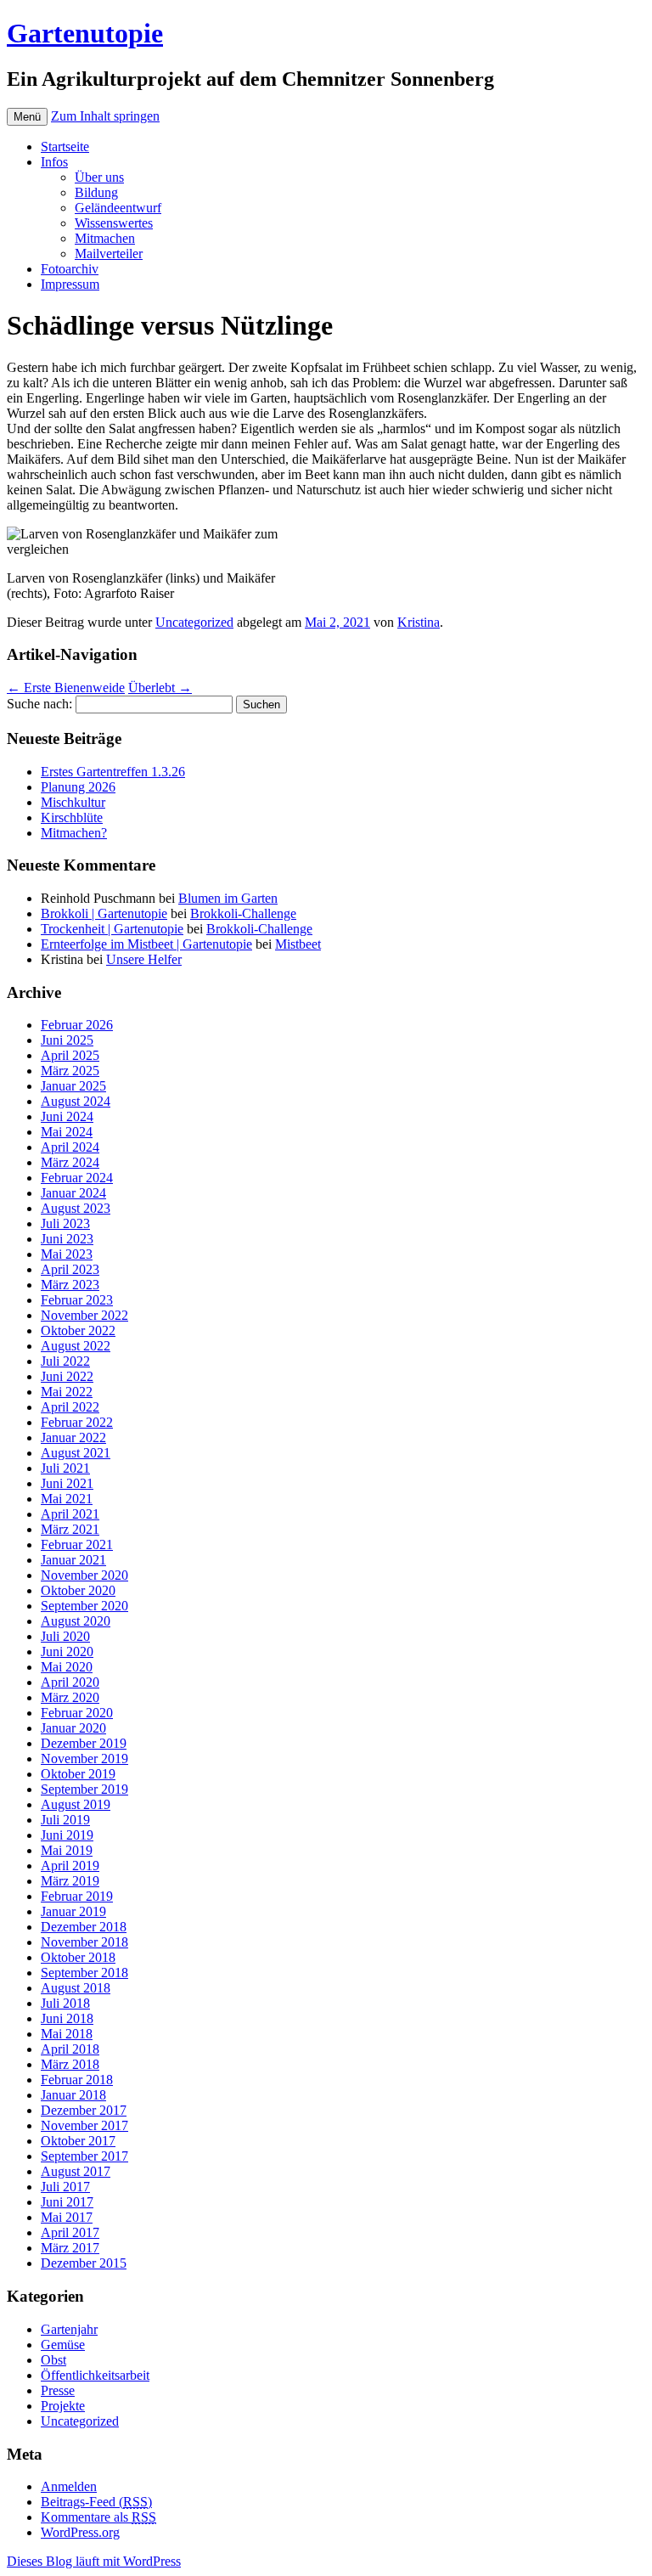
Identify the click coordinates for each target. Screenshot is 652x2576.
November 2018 (84, 1942)
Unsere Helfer (144, 959)
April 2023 (70, 1269)
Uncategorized (194, 622)
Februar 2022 (77, 1422)
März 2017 (70, 2248)
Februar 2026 (77, 1025)
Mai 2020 (67, 1667)
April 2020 (70, 1682)
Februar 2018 (77, 2080)
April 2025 (70, 1055)
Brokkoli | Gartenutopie (104, 913)
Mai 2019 (67, 1850)
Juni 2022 (67, 1376)
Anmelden (69, 2486)
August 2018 (76, 1988)
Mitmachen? (74, 833)
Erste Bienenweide (66, 688)
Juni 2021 (67, 1483)
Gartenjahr (69, 2329)
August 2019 (76, 1804)
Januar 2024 (73, 1193)
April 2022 (70, 1407)
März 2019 (70, 1881)
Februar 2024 (77, 1178)
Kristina (419, 622)
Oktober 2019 (78, 1774)
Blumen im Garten (228, 898)
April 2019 (70, 1866)
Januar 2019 (73, 1911)
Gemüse (63, 2345)
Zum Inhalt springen (105, 116)
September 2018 (84, 1973)
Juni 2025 (67, 1040)
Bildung (96, 192)
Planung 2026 (78, 787)
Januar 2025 (73, 1086)
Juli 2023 (65, 1223)
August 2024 (76, 1101)
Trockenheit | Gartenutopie (112, 929)
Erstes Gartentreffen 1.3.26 (113, 772)
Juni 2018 (67, 2018)
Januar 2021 (73, 1560)
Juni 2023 (67, 1239)
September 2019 (84, 1789)
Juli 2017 (65, 2187)
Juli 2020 (65, 1636)
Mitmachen (105, 238)
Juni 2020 (67, 1652)
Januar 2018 (73, 2095)
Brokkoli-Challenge (243, 913)
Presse (58, 2390)
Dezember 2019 (84, 1743)
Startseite (65, 147)
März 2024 (70, 1162)
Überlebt (160, 688)
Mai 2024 (67, 1132)
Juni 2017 (67, 2202)
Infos (54, 162)
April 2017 (70, 2232)
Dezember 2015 (84, 2263)
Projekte (63, 2406)
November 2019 (84, 1759)
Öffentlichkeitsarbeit (95, 2375)
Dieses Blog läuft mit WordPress (94, 2561)
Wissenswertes (114, 223)
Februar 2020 (77, 1713)
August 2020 (76, 1621)
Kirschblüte (72, 817)
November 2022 (84, 1315)
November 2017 (84, 2125)
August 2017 (76, 2171)
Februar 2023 (77, 1300)
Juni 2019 (67, 1835)
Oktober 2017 (78, 2141)
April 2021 (70, 1514)
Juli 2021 (65, 1468)
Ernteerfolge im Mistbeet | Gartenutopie (146, 944)
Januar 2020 (73, 1728)
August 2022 (76, 1346)
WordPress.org (80, 2532)
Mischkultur (73, 802)
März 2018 (70, 2064)
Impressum (70, 284)
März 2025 (70, 1071)
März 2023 (70, 1285)
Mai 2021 (67, 1499)
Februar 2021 (77, 1544)
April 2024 (70, 1147)
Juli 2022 (65, 1361)
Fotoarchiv (70, 269)
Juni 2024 (67, 1116)
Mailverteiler (109, 254)
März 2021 (70, 1529)
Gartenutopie (85, 33)
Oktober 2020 (78, 1590)
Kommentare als (98, 2517)
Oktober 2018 (78, 1957)
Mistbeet (298, 944)
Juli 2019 (65, 1820)
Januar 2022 (73, 1437)
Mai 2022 (67, 1392)
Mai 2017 (67, 2217)
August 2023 (76, 1208)
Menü (27, 117)
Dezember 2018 (84, 1927)
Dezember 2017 (84, 2110)
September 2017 (84, 2156)
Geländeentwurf (118, 208)
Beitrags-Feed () (96, 2502)
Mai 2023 (67, 1254)
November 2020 (84, 1575)
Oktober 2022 (78, 1330)
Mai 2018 (67, 2034)
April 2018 (70, 2049)
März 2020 (70, 1697)
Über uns (99, 177)
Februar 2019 (77, 1896)
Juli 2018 (65, 2003)
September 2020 (84, 1606)
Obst (53, 2360)
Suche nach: (39, 704)
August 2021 (76, 1453)
